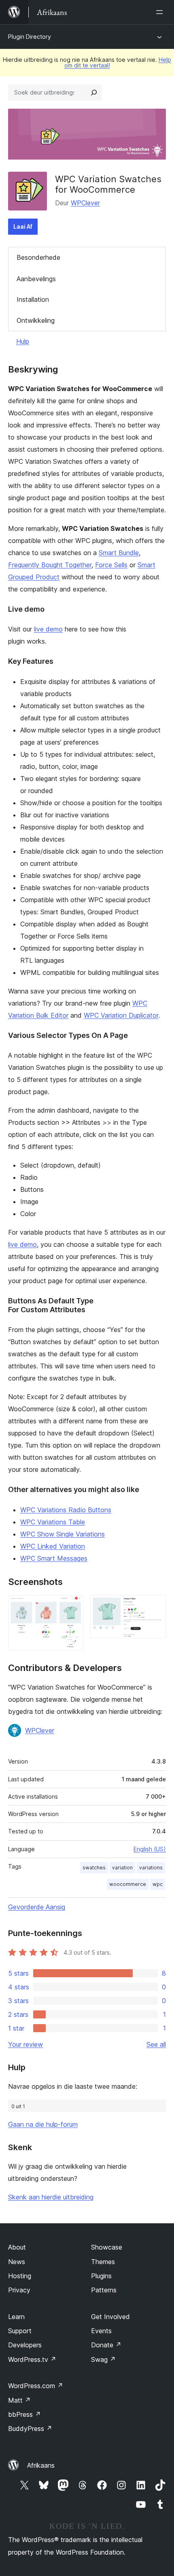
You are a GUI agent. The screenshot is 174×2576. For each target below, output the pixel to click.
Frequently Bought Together (50, 565)
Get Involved (110, 2317)
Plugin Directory (30, 37)
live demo (48, 629)
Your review (25, 2044)
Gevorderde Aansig (37, 1907)
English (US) (150, 1849)
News (17, 2262)
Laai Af (23, 226)
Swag (103, 2359)
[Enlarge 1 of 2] (73, 1606)
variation (122, 1868)
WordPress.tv (32, 2359)
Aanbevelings (36, 279)
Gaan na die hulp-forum (43, 2124)
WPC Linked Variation (53, 1546)
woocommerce (128, 1884)
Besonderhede (38, 257)
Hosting (20, 2276)
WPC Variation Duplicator (121, 1015)
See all (156, 2044)
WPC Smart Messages (54, 1558)
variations (151, 1868)
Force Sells (111, 565)
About (17, 2247)
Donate (106, 2345)
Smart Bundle (119, 553)
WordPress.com (36, 2386)
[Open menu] (161, 12)
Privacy (19, 2290)
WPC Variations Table (53, 1522)
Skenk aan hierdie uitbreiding (51, 2197)
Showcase (107, 2247)
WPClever (85, 203)
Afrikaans (41, 2465)
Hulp (23, 341)
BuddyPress (30, 2429)
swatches (94, 1868)
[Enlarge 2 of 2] (155, 1606)
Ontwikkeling (36, 320)
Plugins (101, 2276)
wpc (158, 1884)
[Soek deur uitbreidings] (94, 93)
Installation (33, 299)
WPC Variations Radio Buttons (66, 1510)
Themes (103, 2262)
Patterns (104, 2290)
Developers (25, 2345)
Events (101, 2331)
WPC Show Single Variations (63, 1534)
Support (20, 2331)
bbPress (24, 2414)
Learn (16, 2317)
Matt (19, 2400)
